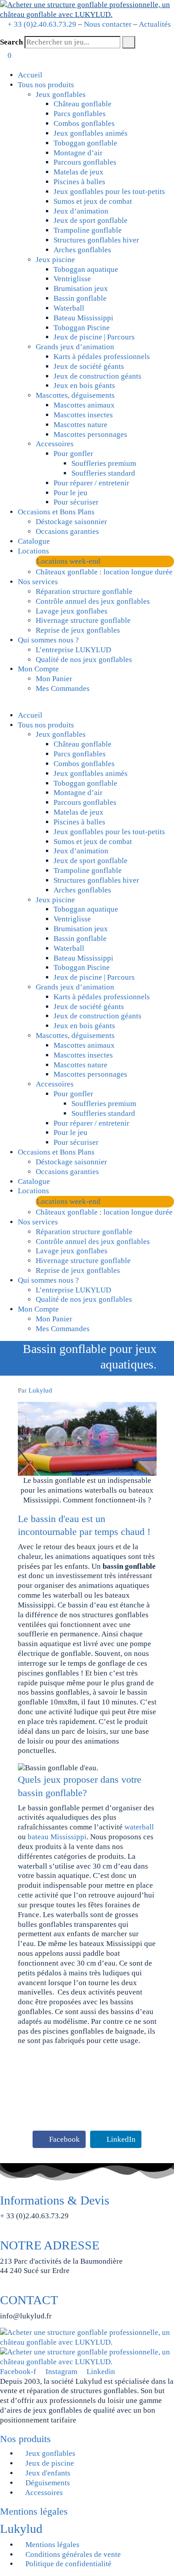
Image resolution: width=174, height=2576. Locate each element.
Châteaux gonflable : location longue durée (104, 572)
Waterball (69, 308)
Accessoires (55, 444)
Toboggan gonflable (85, 143)
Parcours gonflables (85, 162)
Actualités (155, 24)
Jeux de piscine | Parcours (94, 337)
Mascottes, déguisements (75, 395)
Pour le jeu (70, 493)
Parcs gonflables (80, 114)
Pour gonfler (73, 454)
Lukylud (40, 1390)
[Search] (129, 42)
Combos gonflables (84, 123)
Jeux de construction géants (97, 376)
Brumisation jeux (81, 289)
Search (11, 42)
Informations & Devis (55, 2200)
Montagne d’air (78, 153)
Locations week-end (68, 561)
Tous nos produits (46, 85)
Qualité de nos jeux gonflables (84, 660)
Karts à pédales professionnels (102, 357)
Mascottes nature (81, 425)
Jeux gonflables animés (91, 133)
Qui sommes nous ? (48, 640)
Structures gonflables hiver (96, 240)
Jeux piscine (55, 260)
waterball (139, 1827)
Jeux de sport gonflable (91, 220)
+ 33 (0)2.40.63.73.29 (42, 24)
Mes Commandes (63, 688)
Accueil (30, 75)
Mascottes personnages (90, 434)
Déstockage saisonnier (71, 522)
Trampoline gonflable (88, 230)
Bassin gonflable (80, 298)
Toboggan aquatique (86, 269)
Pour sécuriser (76, 502)
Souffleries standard (103, 473)
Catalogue (34, 541)
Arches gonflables (82, 250)
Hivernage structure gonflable (83, 620)
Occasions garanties (67, 531)
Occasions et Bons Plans (56, 512)
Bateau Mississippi (83, 318)
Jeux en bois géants (84, 386)
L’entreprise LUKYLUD (73, 650)
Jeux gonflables (61, 95)
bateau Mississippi (57, 1837)
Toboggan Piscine (82, 328)
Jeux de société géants (89, 366)
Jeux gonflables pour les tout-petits (109, 192)
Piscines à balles (79, 182)
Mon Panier (54, 679)
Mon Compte (38, 669)
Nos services (38, 582)
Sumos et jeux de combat (93, 201)
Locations (33, 551)
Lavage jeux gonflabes (72, 611)
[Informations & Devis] (3, 2188)
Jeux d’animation (81, 211)
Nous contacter (108, 24)
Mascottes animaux (84, 405)
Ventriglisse (72, 279)
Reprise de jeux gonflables (78, 630)
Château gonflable (83, 104)
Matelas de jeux (79, 172)
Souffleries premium (104, 463)
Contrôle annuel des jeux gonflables (93, 601)
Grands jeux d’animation (75, 347)
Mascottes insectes (83, 415)
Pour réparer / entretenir (91, 483)
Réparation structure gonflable (84, 592)
